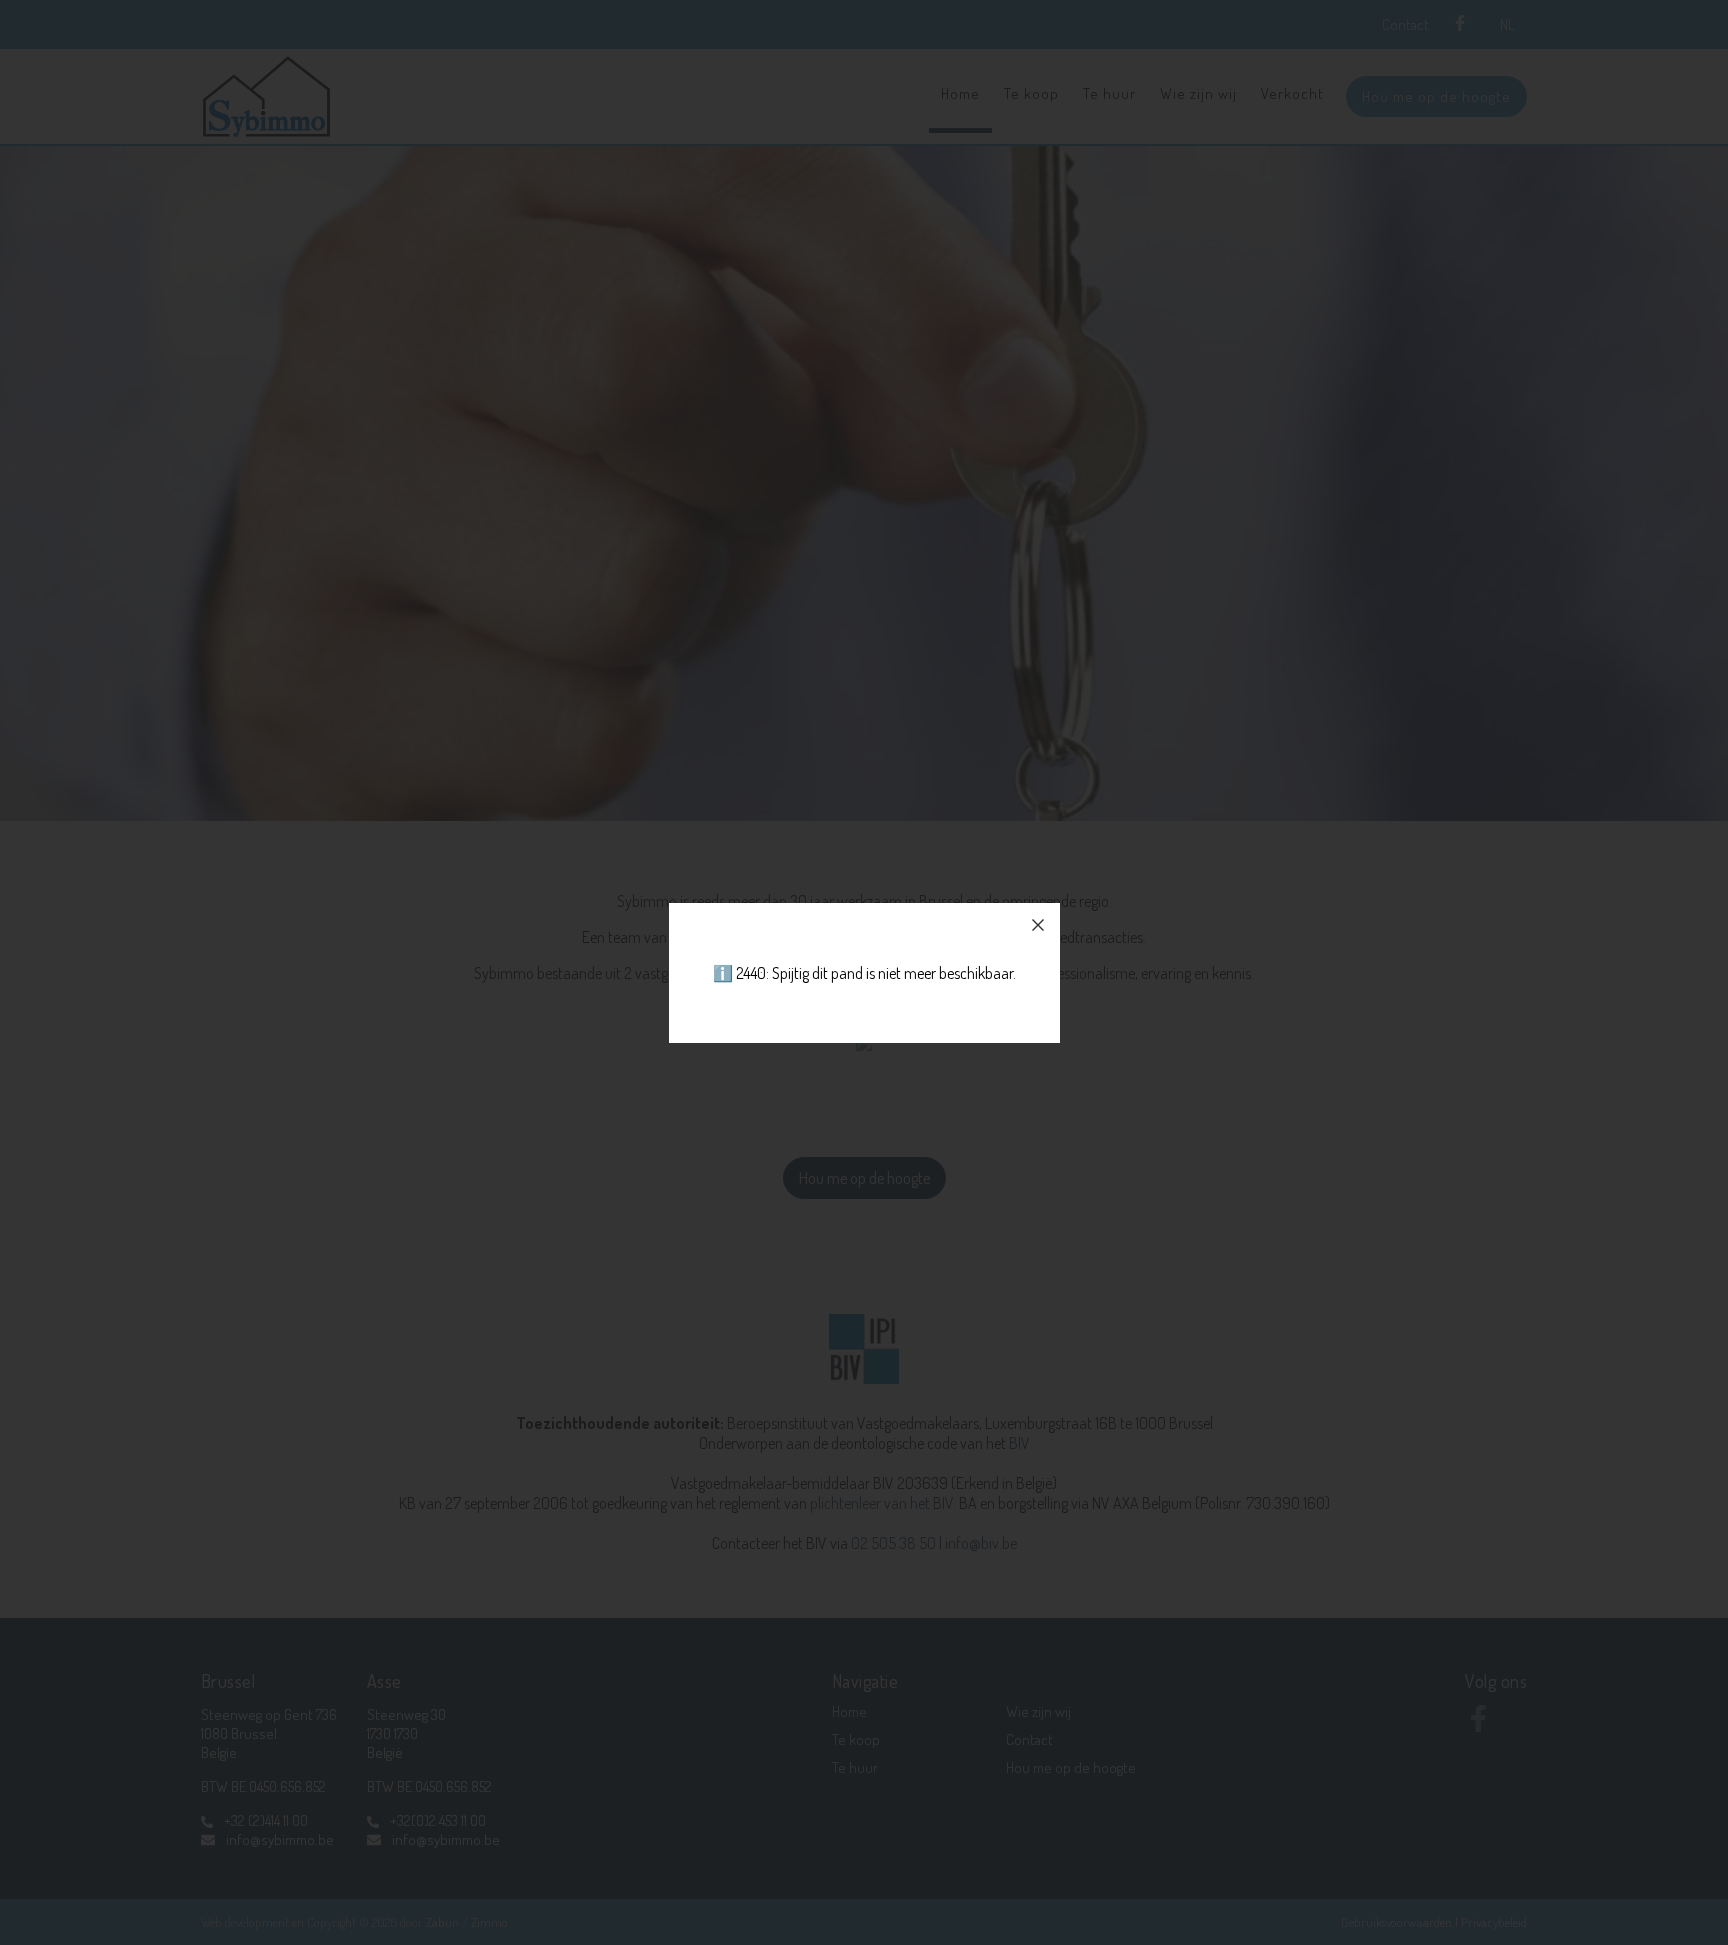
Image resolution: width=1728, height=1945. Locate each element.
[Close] (1038, 925)
